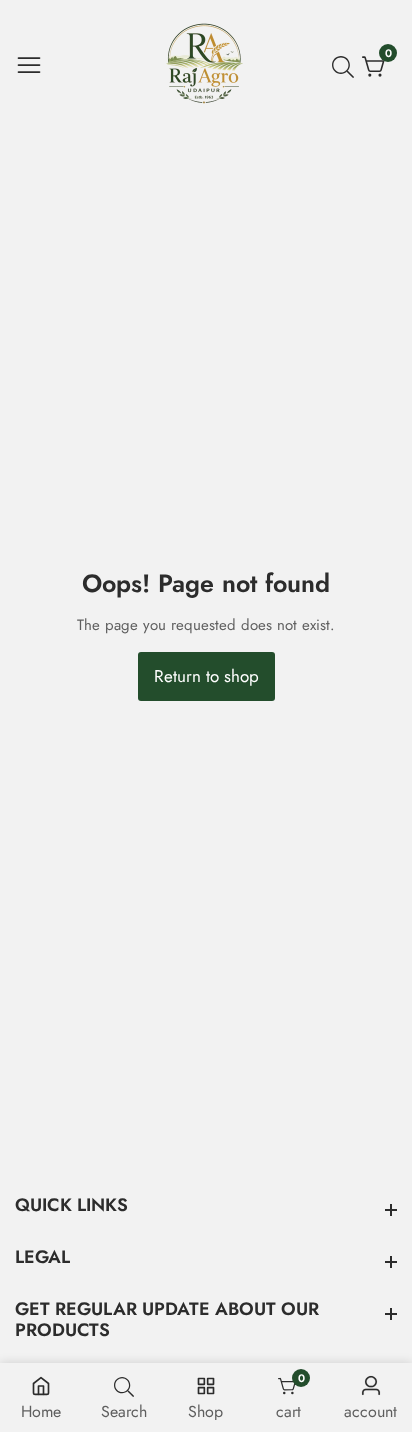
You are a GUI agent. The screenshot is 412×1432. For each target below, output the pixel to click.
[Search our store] (347, 67)
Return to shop (206, 676)
